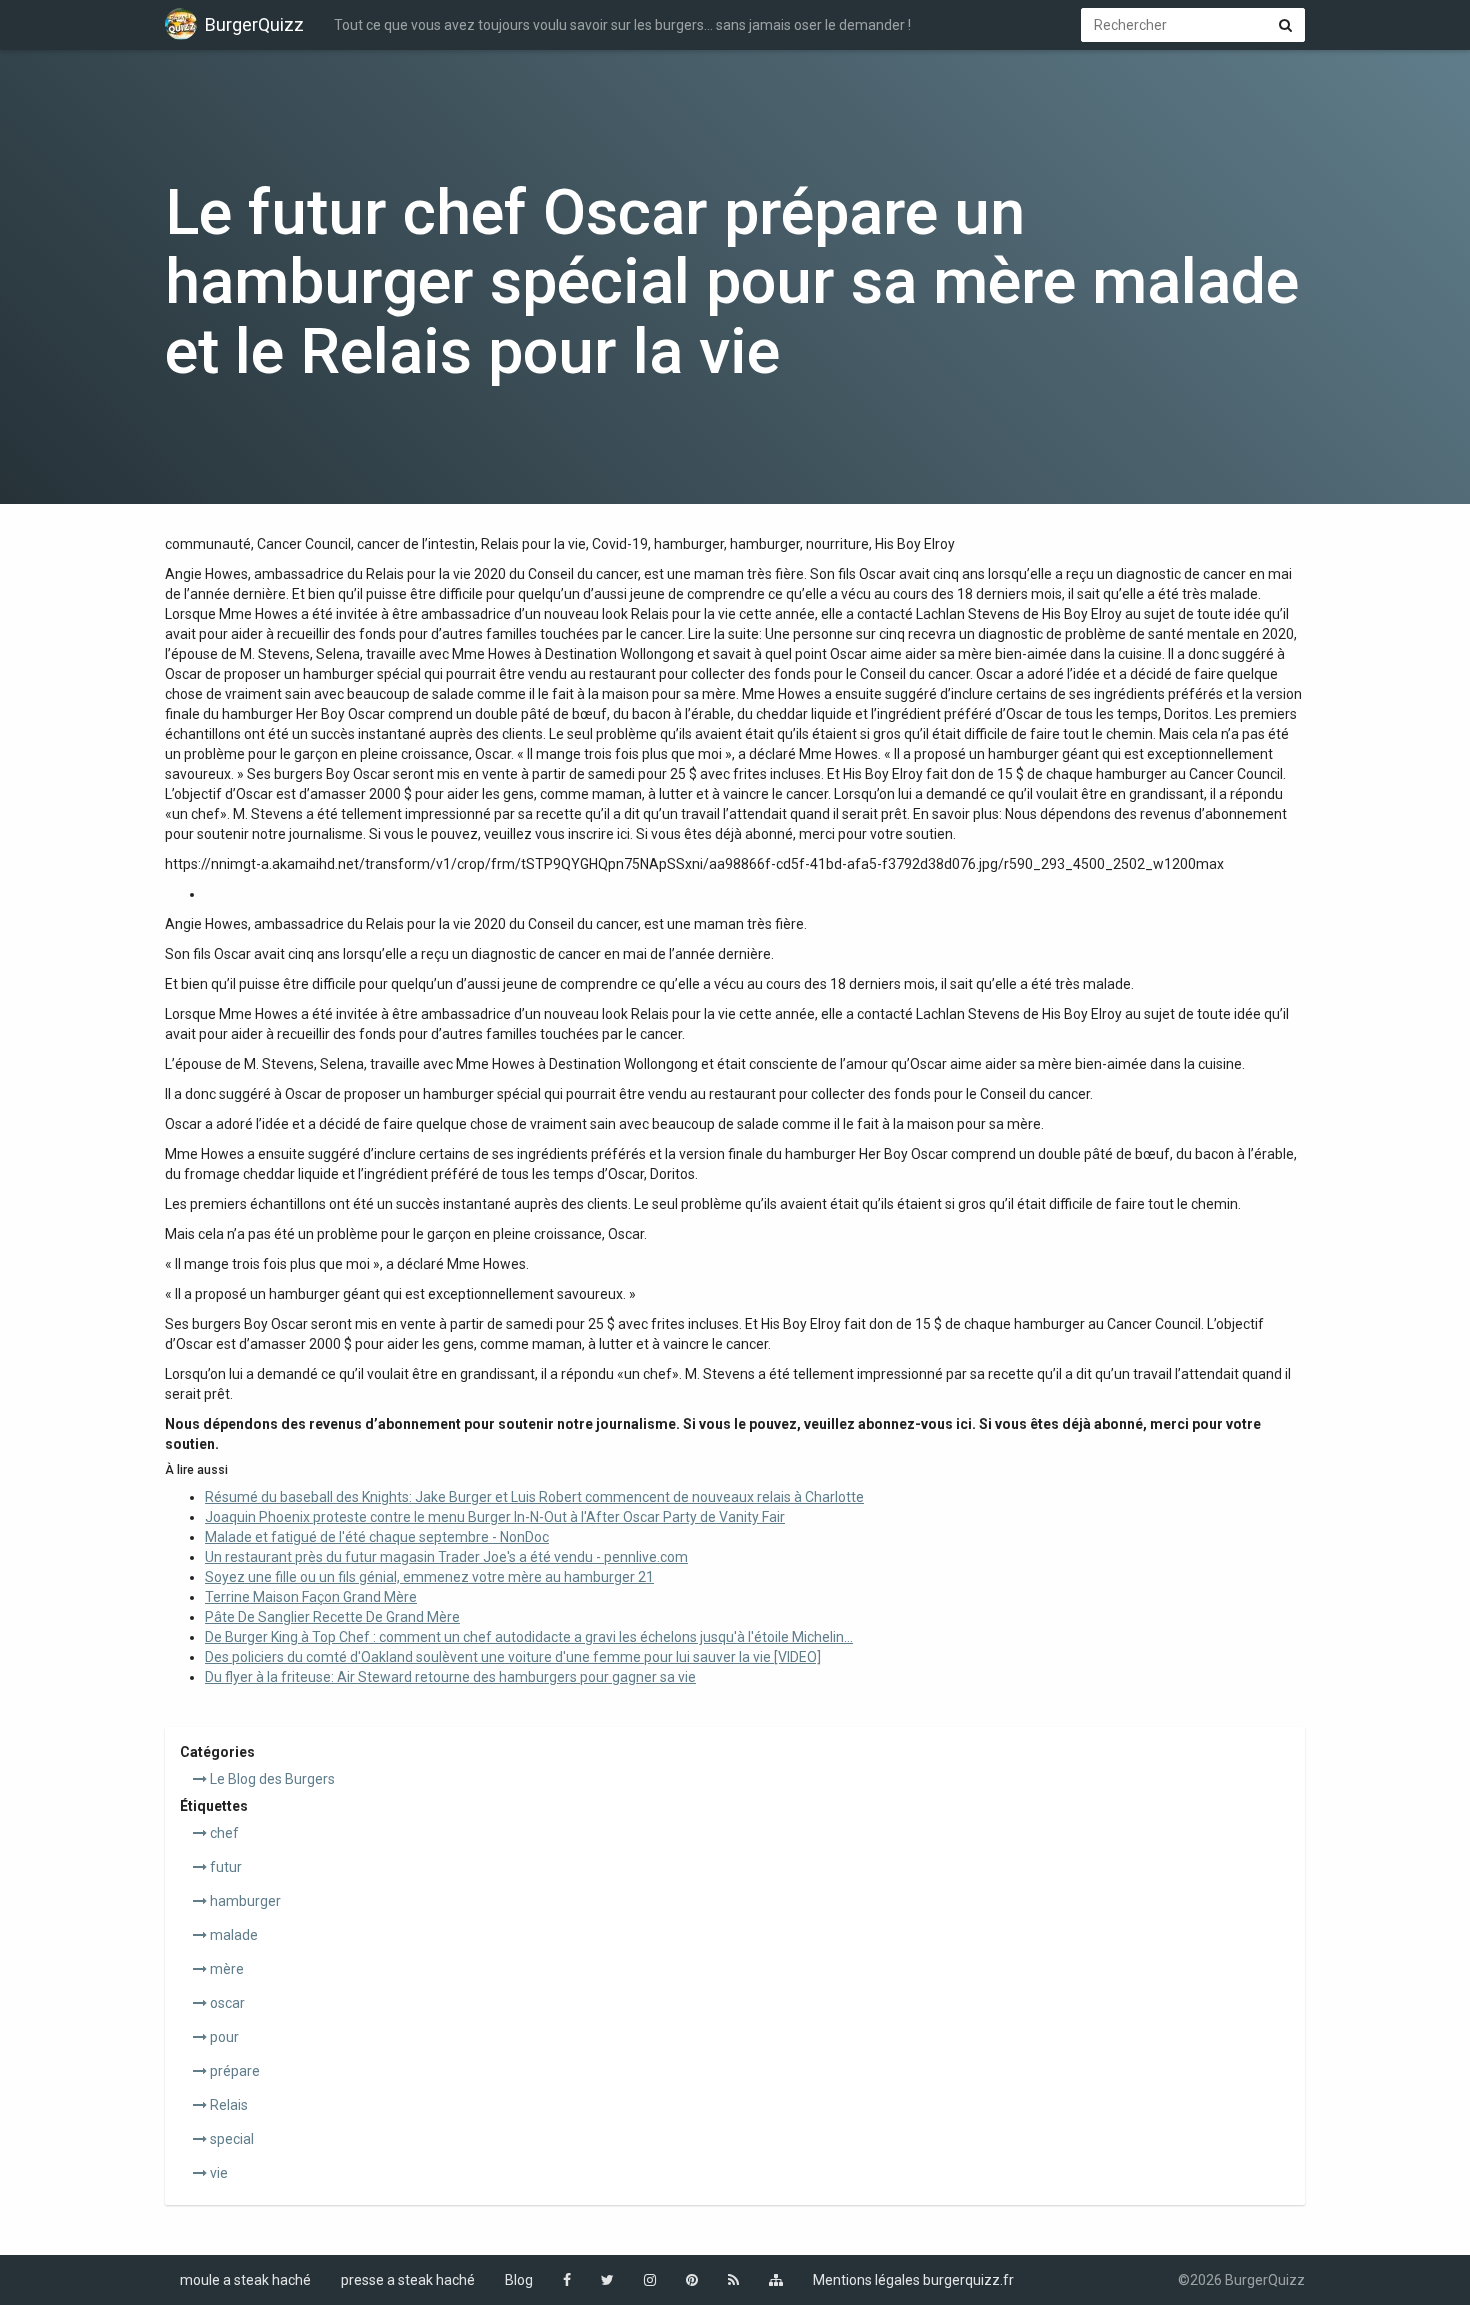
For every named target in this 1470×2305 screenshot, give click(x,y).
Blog (519, 2280)
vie (217, 2173)
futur (224, 1867)
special (230, 2139)
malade (232, 1935)
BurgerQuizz (254, 24)
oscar (226, 2003)
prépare (233, 2071)
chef (223, 1833)
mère (225, 1969)
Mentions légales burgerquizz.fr (913, 2280)
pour (223, 2037)
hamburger (244, 1901)
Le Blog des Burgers (271, 1779)
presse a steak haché (408, 2280)
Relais (227, 2105)
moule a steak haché (245, 2280)
